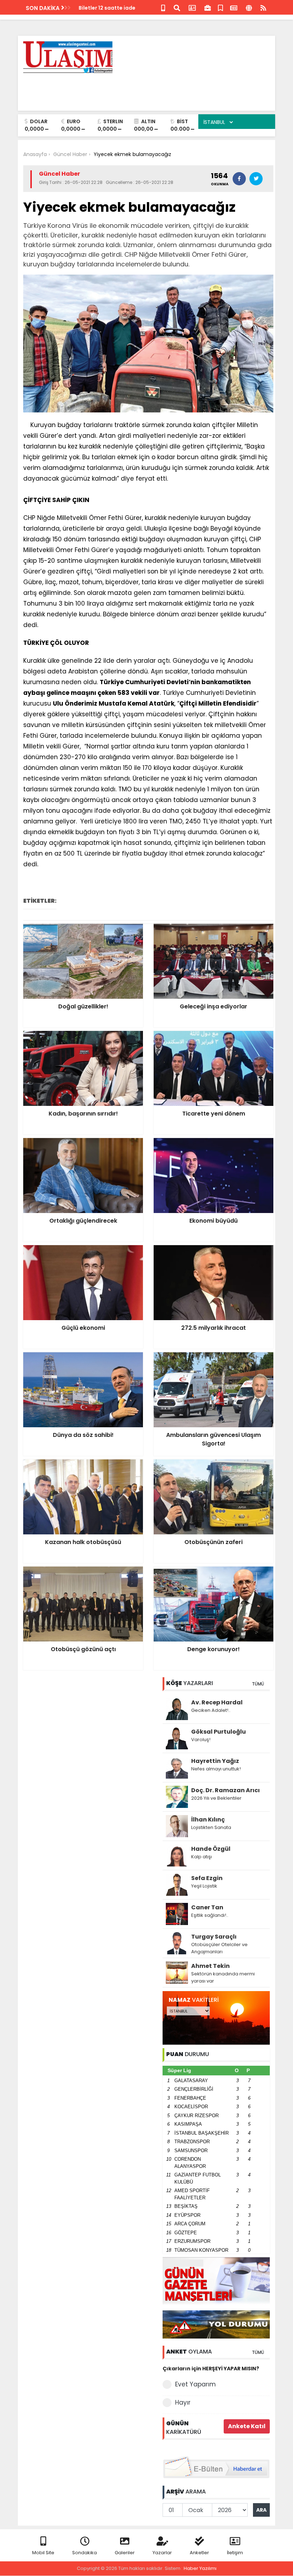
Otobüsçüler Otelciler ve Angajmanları (219, 1948)
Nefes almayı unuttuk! (216, 1769)
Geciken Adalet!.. (211, 1710)
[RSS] (263, 7)
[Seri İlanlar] (220, 7)
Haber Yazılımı (200, 2568)
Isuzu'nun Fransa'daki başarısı (118, 8)
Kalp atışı (202, 1857)
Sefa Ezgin (207, 1878)
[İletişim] (192, 7)
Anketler (199, 2553)
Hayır (183, 2402)
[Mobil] (163, 7)
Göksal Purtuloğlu (218, 1732)
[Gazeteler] (234, 7)
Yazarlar (162, 2553)
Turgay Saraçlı (214, 1937)
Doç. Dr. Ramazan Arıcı (225, 1790)
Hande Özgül (211, 1849)
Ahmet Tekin (210, 1966)
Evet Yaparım (195, 2384)
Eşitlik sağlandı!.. (210, 1915)
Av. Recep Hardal (217, 1702)
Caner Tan (207, 1907)
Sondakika (85, 2553)
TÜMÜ (258, 1684)
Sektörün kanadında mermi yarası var (223, 1977)
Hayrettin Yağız (215, 1761)
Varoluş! (201, 1740)
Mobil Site (43, 2553)
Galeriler (125, 2553)
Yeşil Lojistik (204, 1886)
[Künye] (249, 7)
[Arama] (177, 7)
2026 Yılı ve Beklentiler (216, 1798)
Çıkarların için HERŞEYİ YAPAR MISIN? (211, 2369)
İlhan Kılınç (208, 1820)
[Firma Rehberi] (208, 7)
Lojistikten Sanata (211, 1827)
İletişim (235, 2553)
